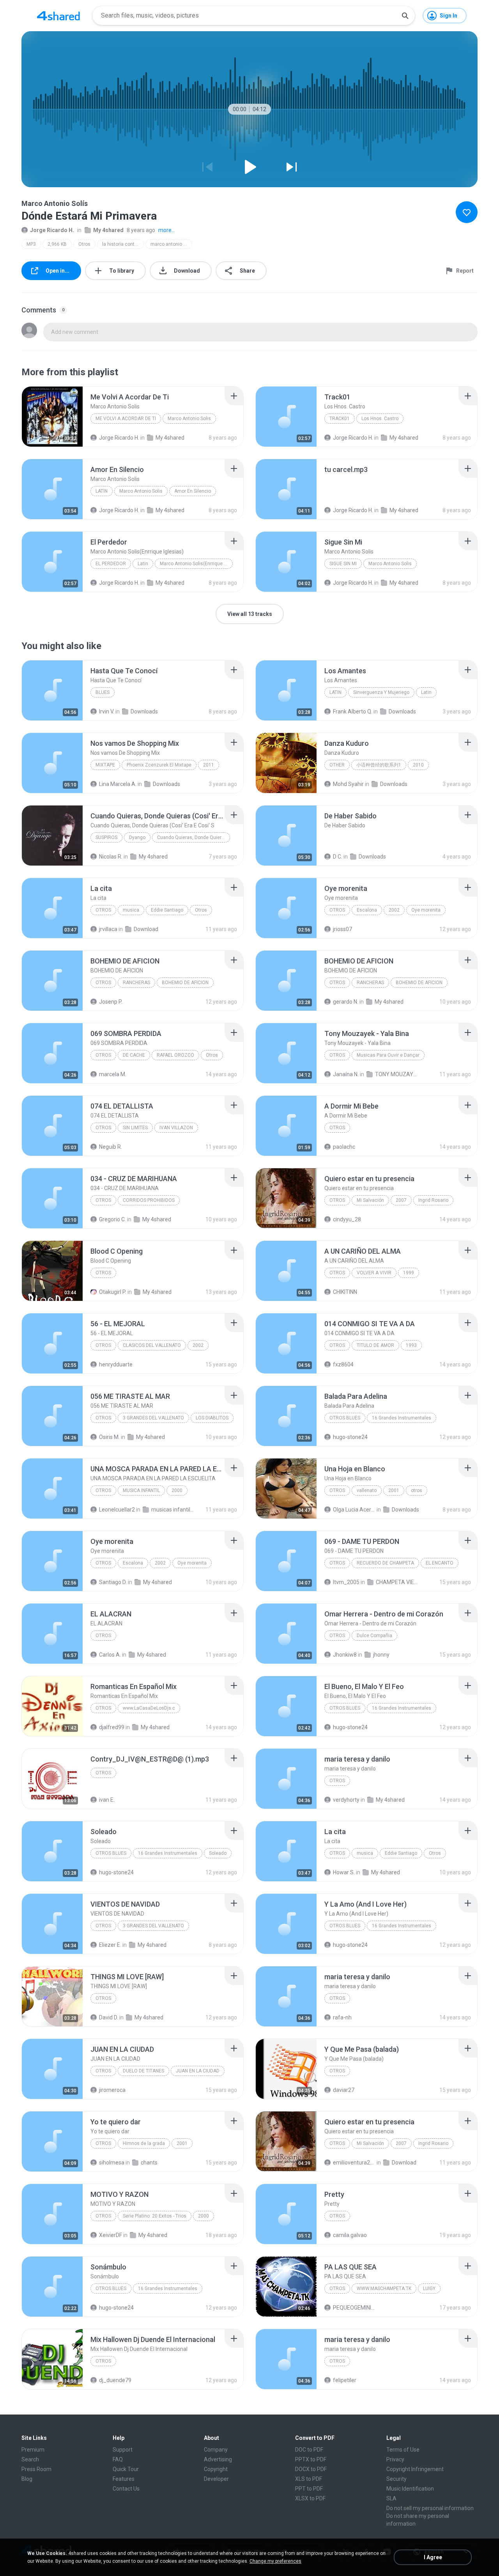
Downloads (144, 711)
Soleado (218, 1853)
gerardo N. (346, 1002)
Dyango (137, 837)
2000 (177, 1490)
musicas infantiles (173, 1510)
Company (216, 2450)
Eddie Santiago (167, 910)
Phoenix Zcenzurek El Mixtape (159, 765)
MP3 (31, 244)
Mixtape (105, 765)
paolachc (344, 1147)
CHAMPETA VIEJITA (397, 1582)
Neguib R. (111, 1147)
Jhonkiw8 (345, 1655)
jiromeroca (112, 2090)
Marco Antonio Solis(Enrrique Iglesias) (196, 564)
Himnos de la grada (144, 2143)
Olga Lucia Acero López (354, 1510)
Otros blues (345, 1418)
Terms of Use (403, 2450)
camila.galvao (350, 2235)
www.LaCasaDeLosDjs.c (149, 1708)
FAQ (118, 2459)
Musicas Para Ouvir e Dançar (388, 1055)
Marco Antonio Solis (189, 419)
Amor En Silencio (193, 491)
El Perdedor (111, 564)
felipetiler (345, 2380)
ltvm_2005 (346, 1582)
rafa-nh (342, 2017)
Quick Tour (126, 2469)
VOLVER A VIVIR (374, 1273)
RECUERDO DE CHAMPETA (385, 1563)
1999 (409, 1273)
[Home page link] (58, 16)
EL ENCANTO (440, 1563)
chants (149, 2163)
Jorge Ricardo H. (52, 230)
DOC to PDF (309, 2450)
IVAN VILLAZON (176, 1128)
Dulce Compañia (374, 1636)
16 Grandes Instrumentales (402, 1418)
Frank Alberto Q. (353, 711)
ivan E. (107, 1800)
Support (123, 2450)
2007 (401, 1200)
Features (124, 2479)
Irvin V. (107, 711)
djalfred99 (112, 1727)
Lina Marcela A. (118, 784)
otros (337, 1490)
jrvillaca (108, 929)
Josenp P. (111, 1002)
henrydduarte (116, 1364)
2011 (209, 765)
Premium (33, 2450)
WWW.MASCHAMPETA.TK (384, 2289)
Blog (27, 2479)
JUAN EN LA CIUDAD (198, 2071)
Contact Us (126, 2489)
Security (396, 2479)
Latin (102, 491)
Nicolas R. (111, 857)
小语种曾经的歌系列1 (379, 765)
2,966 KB (57, 244)
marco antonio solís (171, 244)
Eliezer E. (110, 1945)
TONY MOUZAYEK (396, 1074)
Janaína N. (346, 1074)
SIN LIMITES (135, 1128)
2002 (394, 910)
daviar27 (344, 2090)
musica (131, 910)
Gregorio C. (112, 1219)
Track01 (340, 419)
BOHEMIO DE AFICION (185, 983)
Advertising (218, 2459)
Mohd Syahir (348, 784)
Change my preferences (275, 2561)
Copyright (216, 2469)
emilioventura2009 (354, 2163)
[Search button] (405, 16)
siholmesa (112, 2163)
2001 (394, 1490)
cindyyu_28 (347, 1219)
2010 (418, 765)
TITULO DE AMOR (375, 1345)
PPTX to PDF (311, 2459)
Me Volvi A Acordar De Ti (126, 419)
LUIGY (429, 2289)
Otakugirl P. (113, 1292)
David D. (109, 2017)
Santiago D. (113, 1582)
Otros (84, 244)
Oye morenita (426, 910)
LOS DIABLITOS (212, 1418)
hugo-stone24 (350, 1437)
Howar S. (344, 1872)
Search (30, 2459)
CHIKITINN (345, 1292)
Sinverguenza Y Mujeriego (381, 692)
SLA (391, 2498)
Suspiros (106, 837)
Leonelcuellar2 (117, 1510)
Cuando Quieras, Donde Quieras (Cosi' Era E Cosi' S (194, 837)
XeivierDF (111, 2235)
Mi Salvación (370, 1200)
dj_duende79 (115, 2380)
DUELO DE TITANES (143, 2071)
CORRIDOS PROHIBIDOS (149, 1200)
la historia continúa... (123, 244)
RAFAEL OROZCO (175, 1055)
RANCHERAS (136, 983)
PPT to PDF (309, 2489)
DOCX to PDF (311, 2469)
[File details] (52, 417)
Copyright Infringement (415, 2469)
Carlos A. (110, 1655)
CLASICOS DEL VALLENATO (152, 1345)
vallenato (367, 1490)
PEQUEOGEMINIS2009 (354, 2308)
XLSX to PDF (310, 2498)
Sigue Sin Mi (343, 564)
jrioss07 (342, 929)
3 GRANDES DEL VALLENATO (153, 1418)
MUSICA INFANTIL (141, 1490)
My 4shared (108, 230)
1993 (411, 1345)
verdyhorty (346, 1800)
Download (146, 929)
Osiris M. (109, 1437)
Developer (216, 2479)
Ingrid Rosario (433, 1200)
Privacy (395, 2459)
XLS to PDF (309, 2479)
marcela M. (113, 1074)
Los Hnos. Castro (380, 419)
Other (337, 765)
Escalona (367, 910)
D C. (338, 857)
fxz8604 (343, 1364)
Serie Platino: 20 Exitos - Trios (155, 2216)
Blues (103, 692)
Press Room (36, 2469)
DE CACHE (134, 1055)
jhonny (381, 1655)
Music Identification (410, 2489)
